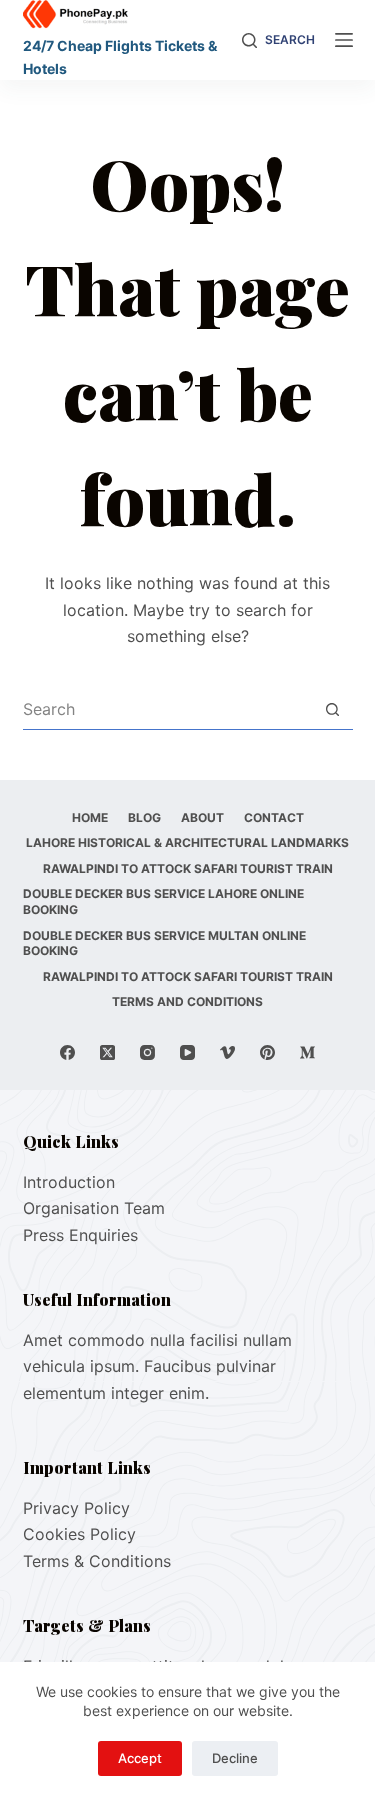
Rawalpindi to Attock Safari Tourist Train (188, 868)
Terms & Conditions (97, 1561)
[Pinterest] (267, 1052)
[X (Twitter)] (107, 1052)
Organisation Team (94, 1208)
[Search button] (333, 709)
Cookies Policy (79, 1534)
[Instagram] (147, 1052)
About (202, 817)
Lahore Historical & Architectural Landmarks (187, 842)
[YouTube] (187, 1052)
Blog (144, 817)
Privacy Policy (76, 1508)
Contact (274, 817)
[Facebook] (67, 1052)
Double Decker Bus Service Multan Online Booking (164, 943)
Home (90, 817)
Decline (235, 1758)
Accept (140, 1758)
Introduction (69, 1182)
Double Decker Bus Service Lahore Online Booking (163, 901)
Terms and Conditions (187, 1001)
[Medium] (307, 1052)
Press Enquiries (80, 1235)
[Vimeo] (227, 1052)
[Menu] (344, 40)
